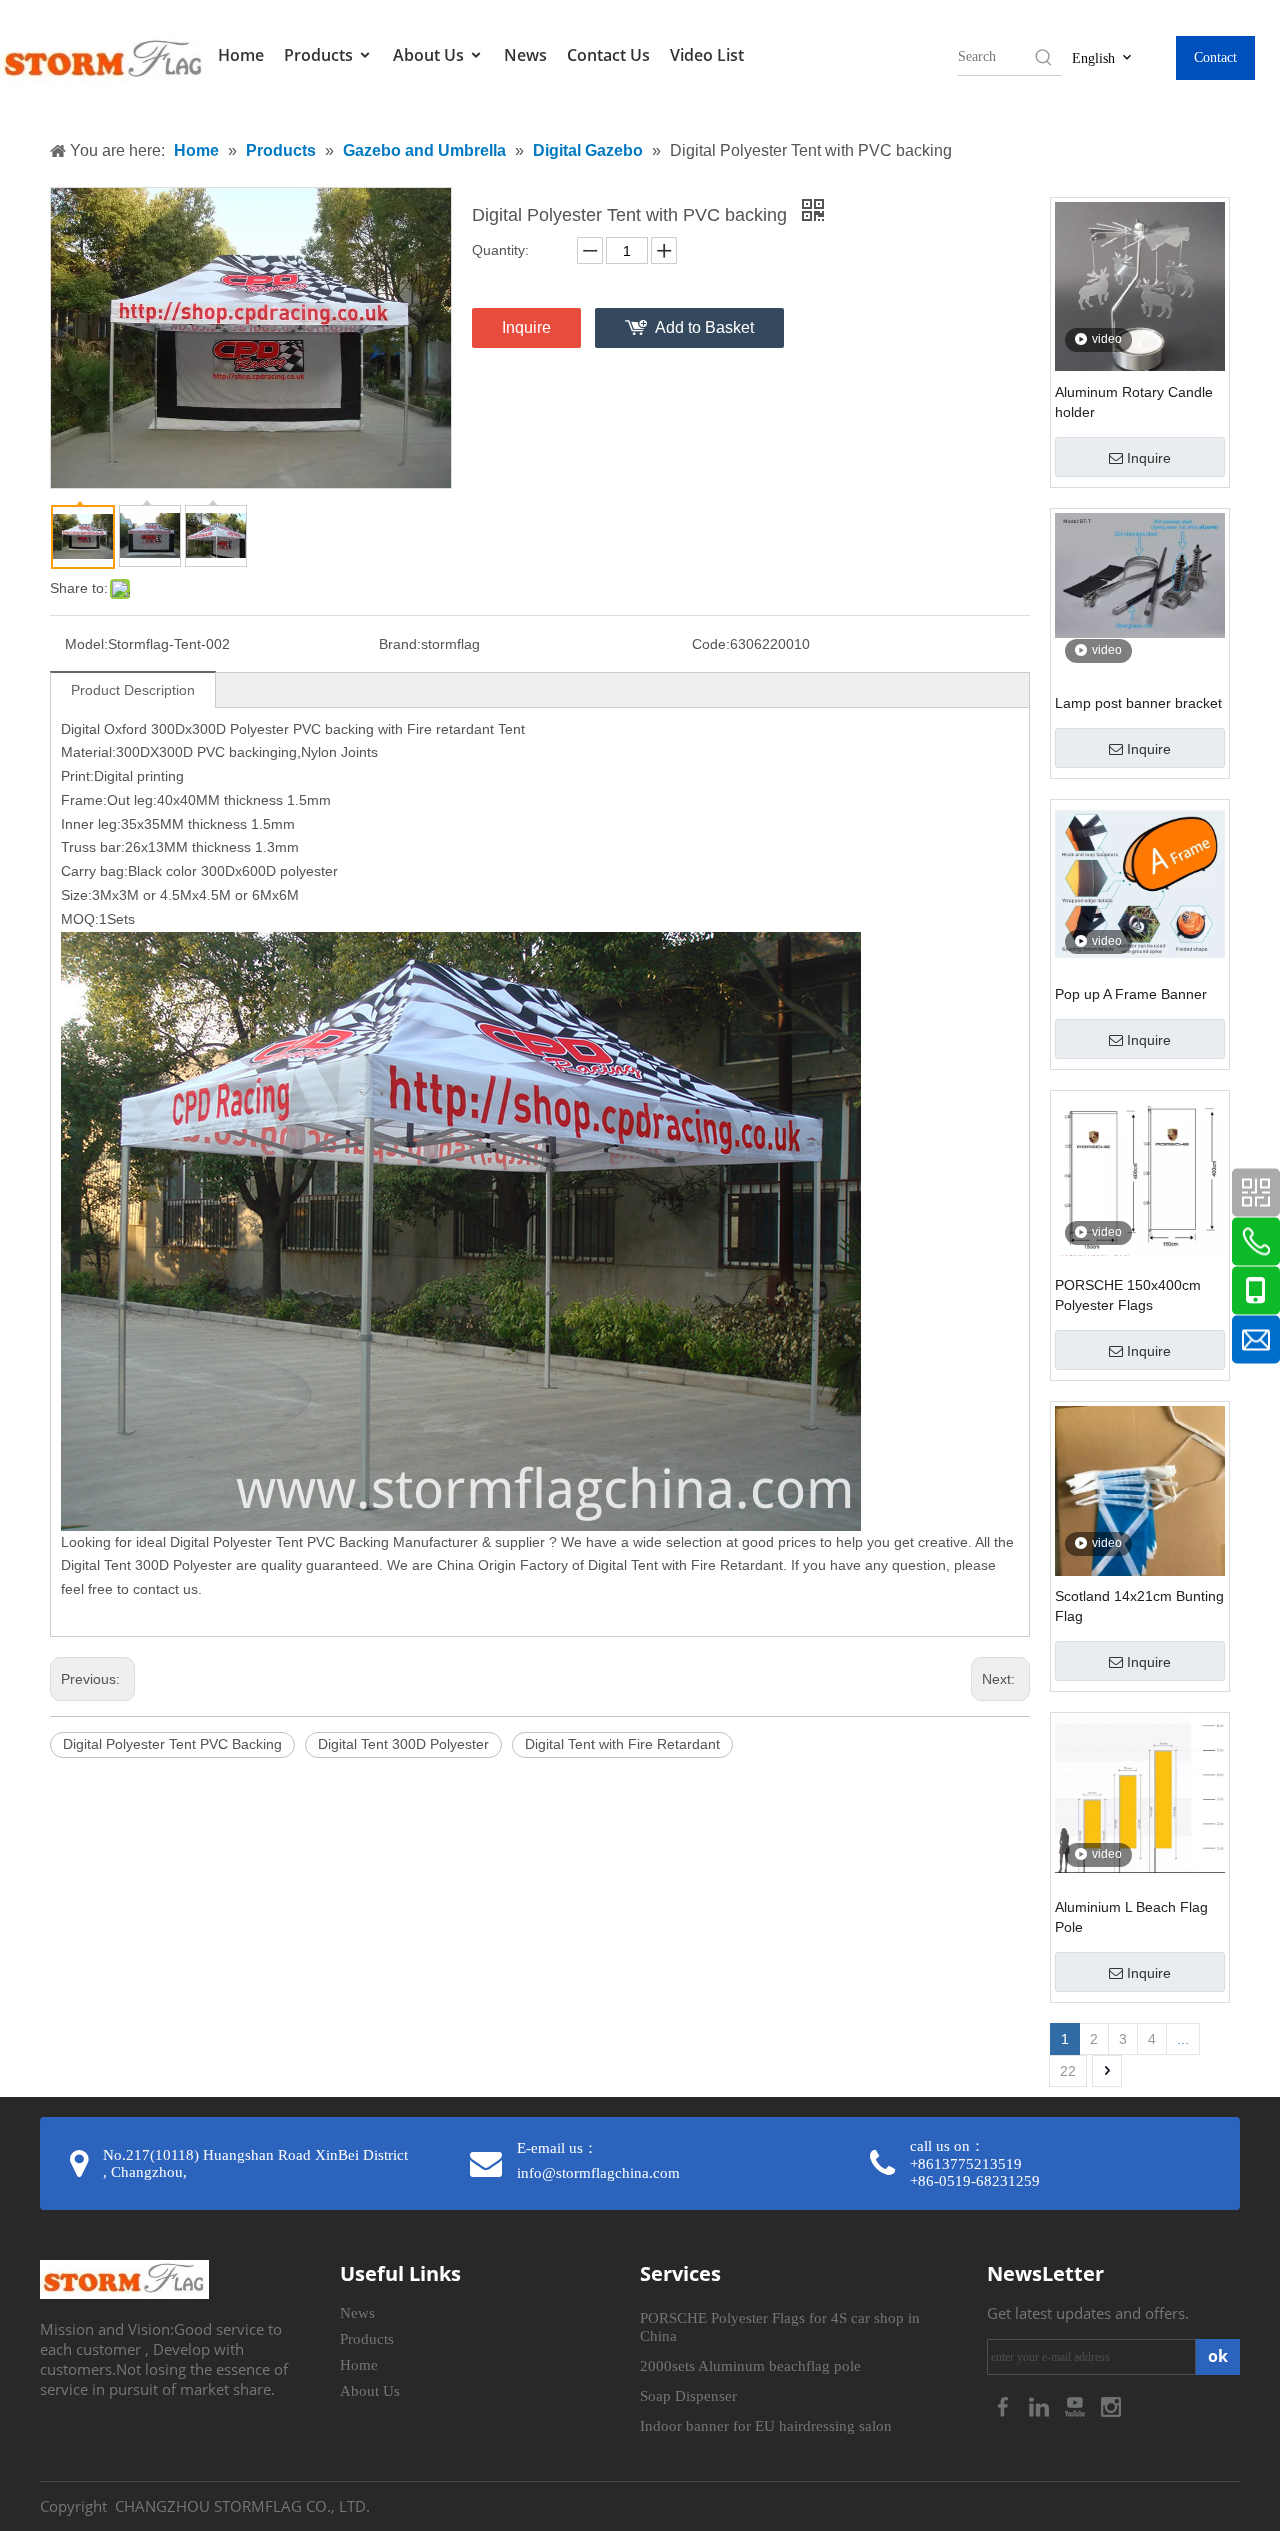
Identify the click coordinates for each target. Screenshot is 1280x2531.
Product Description (133, 690)
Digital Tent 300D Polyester (403, 1744)
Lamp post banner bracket (1138, 703)
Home (241, 55)
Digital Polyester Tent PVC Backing (172, 1744)
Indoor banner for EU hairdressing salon (766, 2426)
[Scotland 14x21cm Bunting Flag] (1140, 1518)
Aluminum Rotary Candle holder (1134, 402)
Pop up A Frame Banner (1131, 994)
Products (320, 55)
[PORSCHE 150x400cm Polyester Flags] (1140, 1174)
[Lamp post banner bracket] (1140, 574)
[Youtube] (1077, 2405)
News (525, 55)
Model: (86, 644)
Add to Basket (704, 327)
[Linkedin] (1041, 2405)
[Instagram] (1111, 2405)
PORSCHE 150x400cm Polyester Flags (1128, 1295)
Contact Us (608, 55)
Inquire (526, 327)
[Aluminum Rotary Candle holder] (1140, 285)
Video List (707, 55)
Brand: (400, 644)
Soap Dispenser (688, 2396)
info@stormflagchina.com (598, 2173)
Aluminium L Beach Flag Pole (1131, 1917)
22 (1068, 2071)
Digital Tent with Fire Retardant (622, 1744)
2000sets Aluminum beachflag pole (750, 2366)
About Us (430, 55)
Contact (1215, 57)
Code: (711, 644)
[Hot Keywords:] (1044, 57)
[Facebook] (1005, 2405)
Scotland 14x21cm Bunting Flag (1139, 1606)
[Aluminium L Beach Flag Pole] (1140, 1794)
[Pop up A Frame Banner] (1140, 880)
